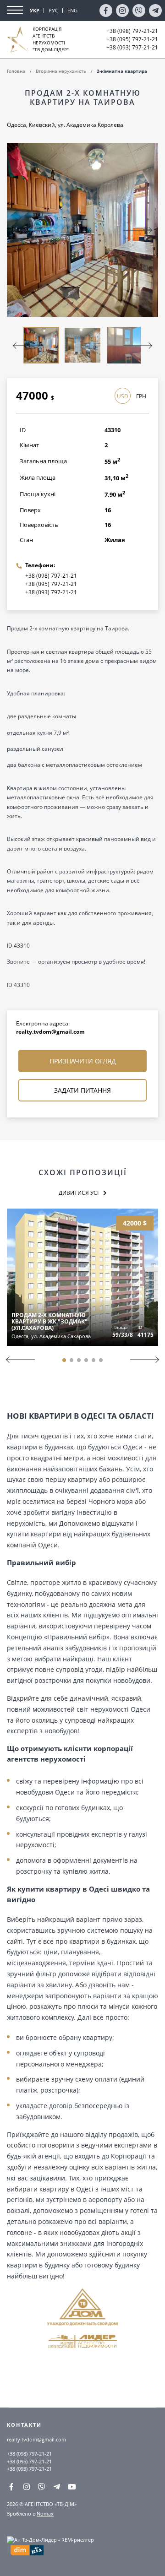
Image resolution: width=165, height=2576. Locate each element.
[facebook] (106, 11)
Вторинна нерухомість (61, 71)
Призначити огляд (83, 1061)
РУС (53, 10)
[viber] (139, 11)
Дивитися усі (79, 1193)
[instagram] (122, 11)
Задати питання (82, 1090)
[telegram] (155, 11)
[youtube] (72, 2487)
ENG (72, 10)
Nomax (45, 2514)
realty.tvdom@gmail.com (50, 1032)
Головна (16, 71)
